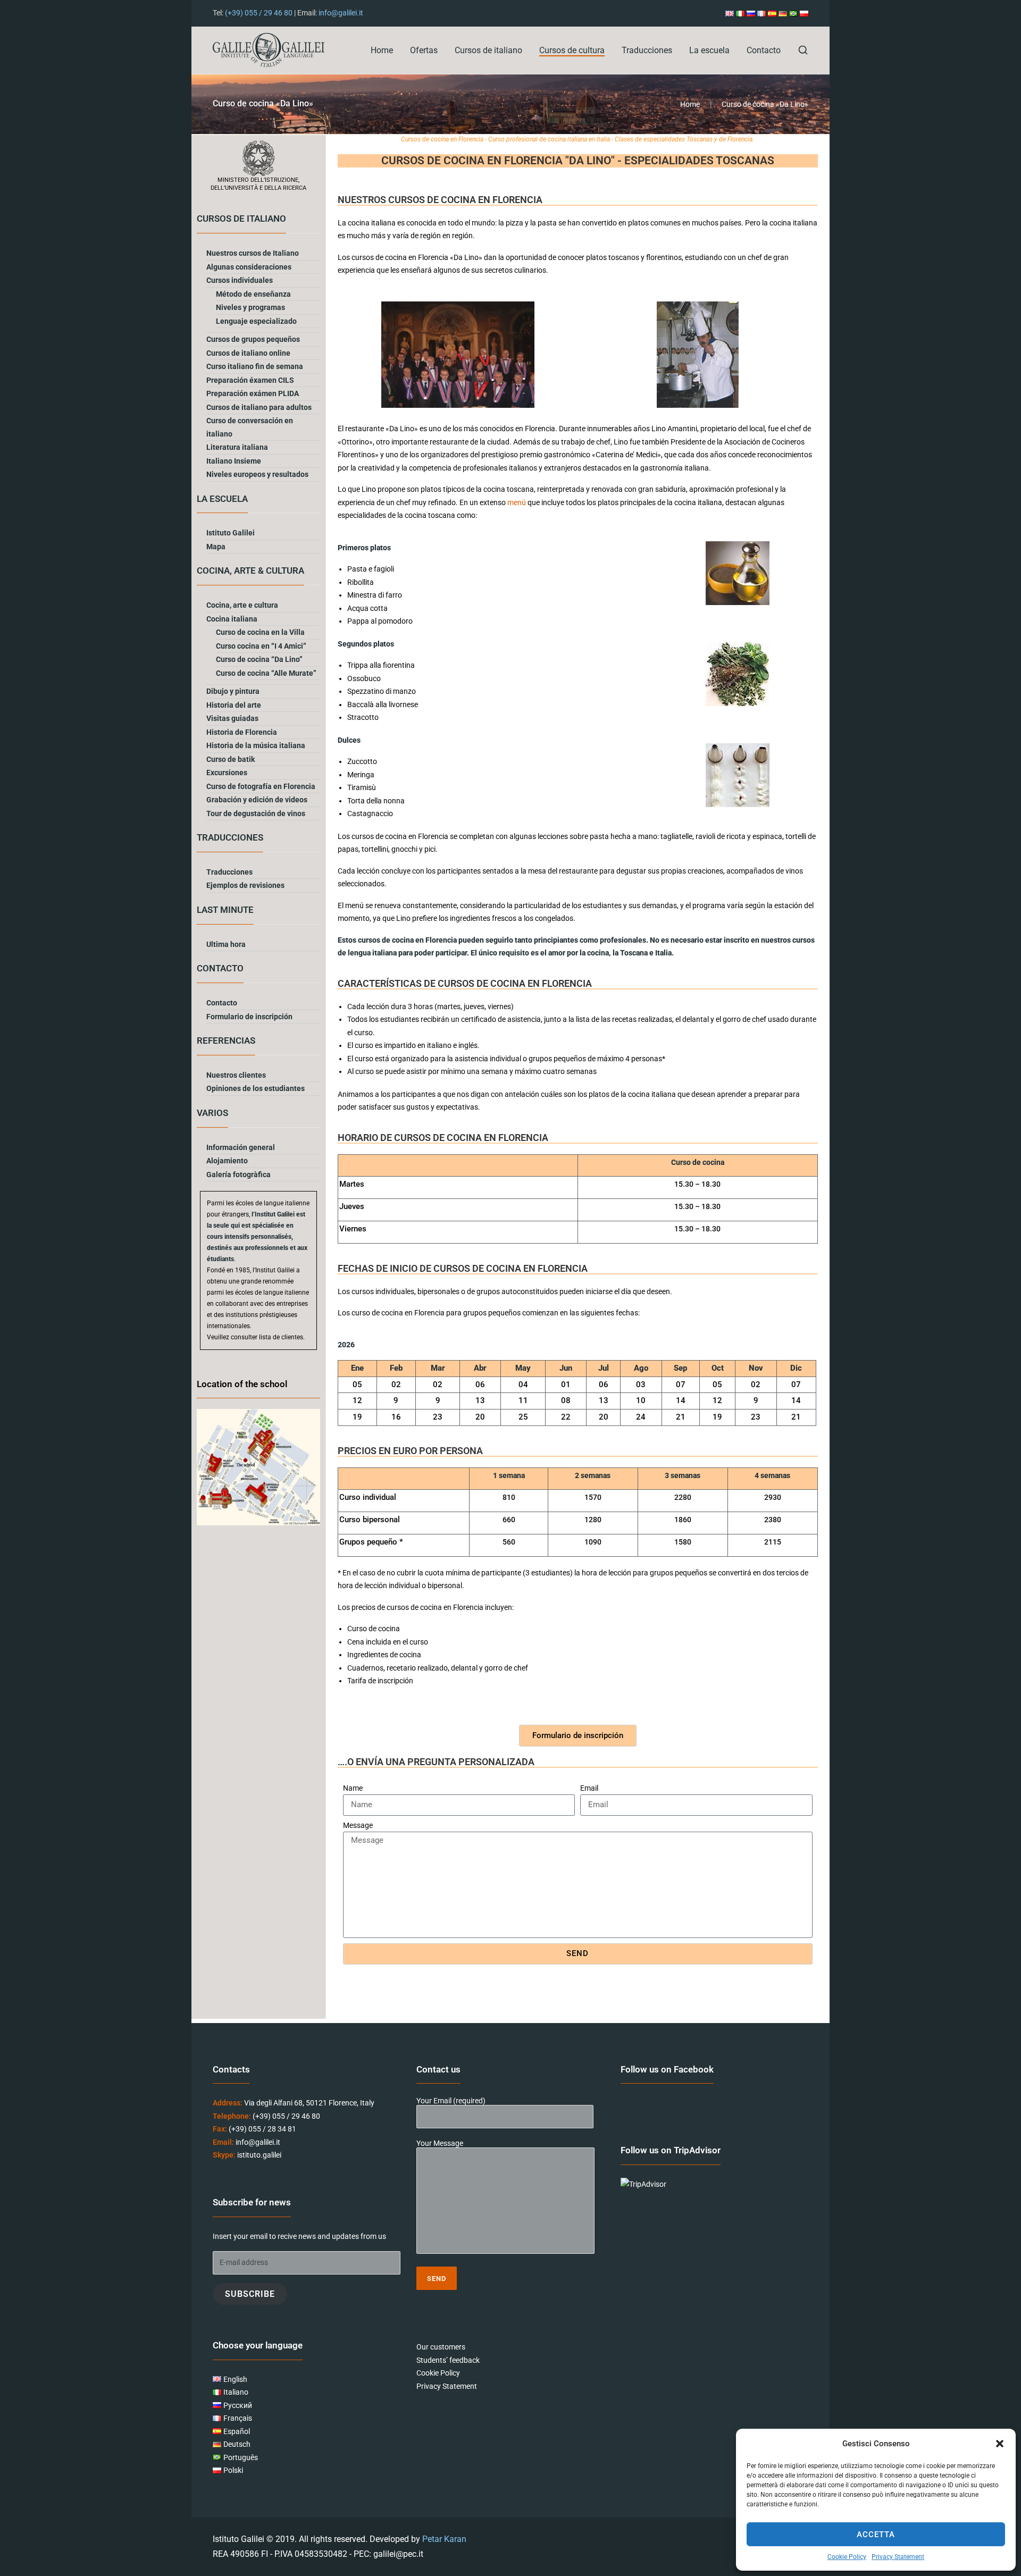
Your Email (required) (451, 2101)
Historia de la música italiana (256, 745)
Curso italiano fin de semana (255, 366)
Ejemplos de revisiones (245, 885)
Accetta (876, 2535)
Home (382, 50)
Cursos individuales (240, 280)
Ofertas (424, 50)
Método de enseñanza (253, 294)
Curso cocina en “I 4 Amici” (261, 646)
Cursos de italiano (488, 50)
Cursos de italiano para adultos (259, 407)
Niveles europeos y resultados (257, 474)
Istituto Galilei (231, 533)
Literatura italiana (237, 447)
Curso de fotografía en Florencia (261, 786)
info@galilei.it (341, 13)
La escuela (709, 50)
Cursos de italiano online (248, 353)
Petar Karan (444, 2539)
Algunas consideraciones (249, 267)
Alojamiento (227, 1161)
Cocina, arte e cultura (242, 605)
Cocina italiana (232, 619)
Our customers (441, 2347)
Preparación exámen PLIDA (253, 393)
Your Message (440, 2144)
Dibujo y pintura (233, 691)
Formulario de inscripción (249, 1017)
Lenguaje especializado (256, 321)
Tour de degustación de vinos (256, 813)
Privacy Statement (898, 2557)
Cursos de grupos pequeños (253, 339)
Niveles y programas (250, 307)
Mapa (216, 547)
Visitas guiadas (232, 718)
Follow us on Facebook (667, 2069)
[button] (1000, 2444)
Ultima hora (226, 944)
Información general (241, 1147)
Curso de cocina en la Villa (260, 632)
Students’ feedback (448, 2360)
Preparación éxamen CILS (250, 380)
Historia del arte (234, 705)
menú (517, 502)
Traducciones (647, 50)
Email (589, 1788)
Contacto (764, 50)
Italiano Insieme (234, 461)
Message (358, 1825)
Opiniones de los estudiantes (256, 1088)
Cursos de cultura (572, 50)
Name (353, 1788)
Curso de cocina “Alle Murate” (266, 673)
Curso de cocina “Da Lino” (259, 659)
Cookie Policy (847, 2557)
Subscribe (250, 2294)
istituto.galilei (259, 2155)
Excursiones (227, 773)
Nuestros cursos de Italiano (253, 253)
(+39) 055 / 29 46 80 (259, 13)
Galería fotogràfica (238, 1174)
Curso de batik (231, 759)
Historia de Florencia (242, 732)
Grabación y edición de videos (257, 800)
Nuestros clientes (236, 1075)
